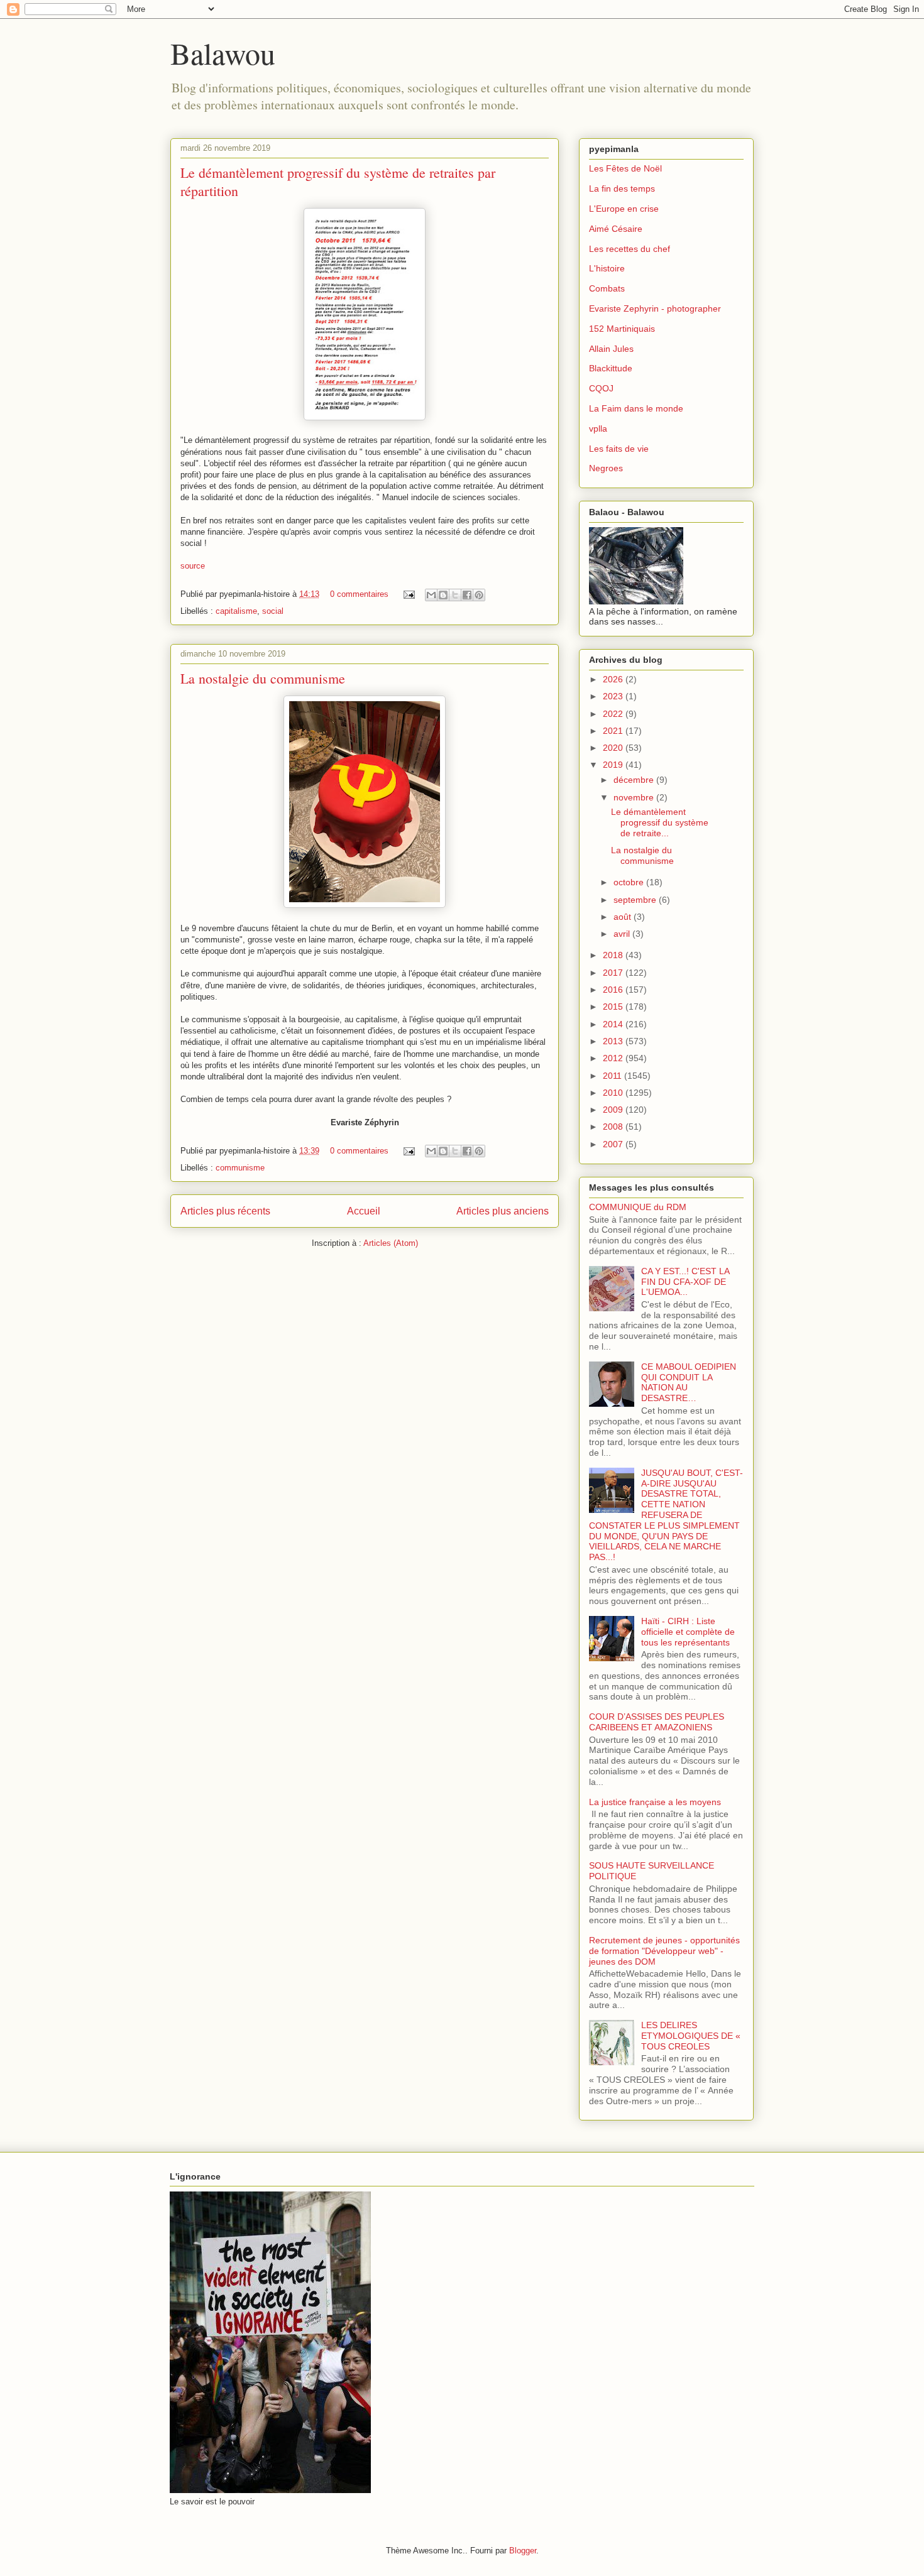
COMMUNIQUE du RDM (638, 1207)
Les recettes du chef (630, 249)
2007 (614, 1144)
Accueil (364, 1211)
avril (623, 934)
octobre (630, 882)
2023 (614, 696)
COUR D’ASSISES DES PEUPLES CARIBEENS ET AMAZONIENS (657, 1722)
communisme (240, 1168)
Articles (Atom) (391, 1243)
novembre (635, 797)
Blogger (523, 2551)
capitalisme (236, 611)
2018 (614, 955)
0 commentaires (359, 594)
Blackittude (611, 368)
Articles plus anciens (503, 1211)
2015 (614, 1007)
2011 (613, 1076)
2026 (614, 679)
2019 (614, 765)
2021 (614, 731)
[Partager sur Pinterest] (479, 595)
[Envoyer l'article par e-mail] (408, 594)
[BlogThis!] (443, 595)
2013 (614, 1041)
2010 (614, 1093)
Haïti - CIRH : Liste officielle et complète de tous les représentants (688, 1632)
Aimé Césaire (616, 229)
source (193, 566)
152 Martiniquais (622, 329)
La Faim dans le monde (636, 408)
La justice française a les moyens (655, 1802)
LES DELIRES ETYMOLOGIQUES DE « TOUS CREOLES (691, 2036)
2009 (614, 1110)
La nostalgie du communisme (263, 678)
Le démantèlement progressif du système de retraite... (660, 822)
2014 (614, 1024)
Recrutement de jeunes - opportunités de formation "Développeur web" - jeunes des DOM (664, 1951)
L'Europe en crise (624, 209)
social (273, 611)
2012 (614, 1058)
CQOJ (601, 388)
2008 (614, 1127)
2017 (614, 973)
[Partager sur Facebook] (467, 595)
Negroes (606, 468)
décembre (635, 780)
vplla (598, 428)
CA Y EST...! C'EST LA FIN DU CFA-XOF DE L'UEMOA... (685, 1282)
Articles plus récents (225, 1211)
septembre (636, 900)
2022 (614, 714)
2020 (614, 748)
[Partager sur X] (455, 595)
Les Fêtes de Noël (625, 168)
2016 (614, 990)
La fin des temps (622, 188)
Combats (607, 288)
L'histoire (607, 268)
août (624, 917)
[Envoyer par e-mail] (431, 595)
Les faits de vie (619, 449)
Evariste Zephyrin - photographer (655, 308)
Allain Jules (611, 349)
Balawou (223, 53)
